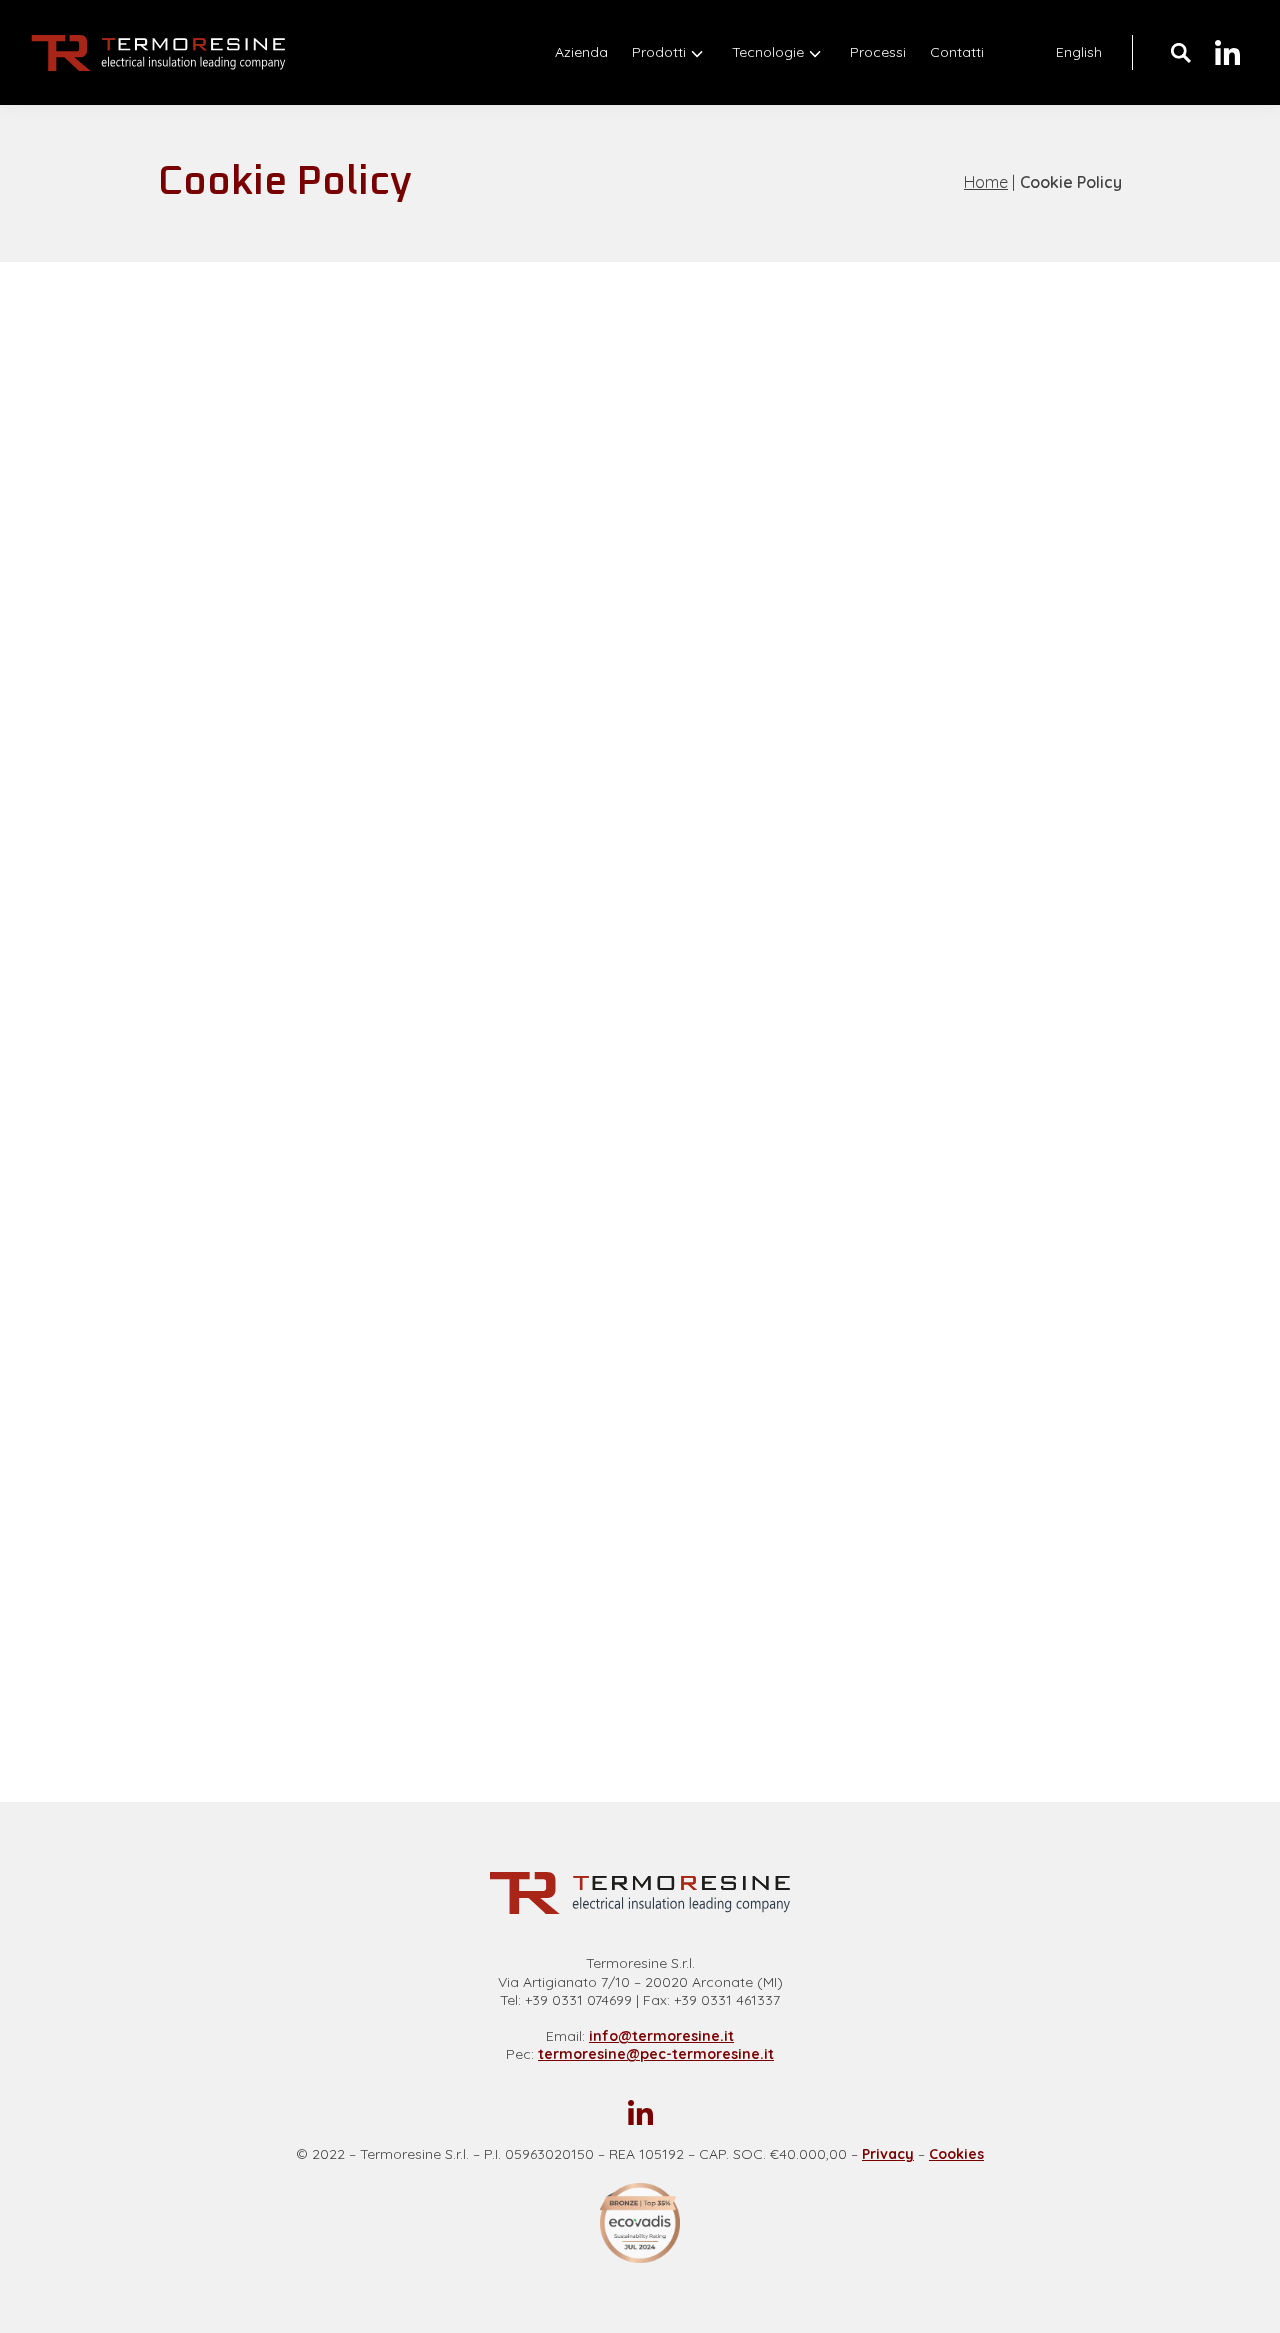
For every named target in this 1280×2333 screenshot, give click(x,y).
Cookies (956, 2154)
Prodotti (659, 52)
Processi (878, 52)
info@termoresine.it (661, 2036)
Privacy (888, 2154)
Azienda (581, 52)
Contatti (957, 52)
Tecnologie (768, 52)
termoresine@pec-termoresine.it (656, 2054)
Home (986, 182)
